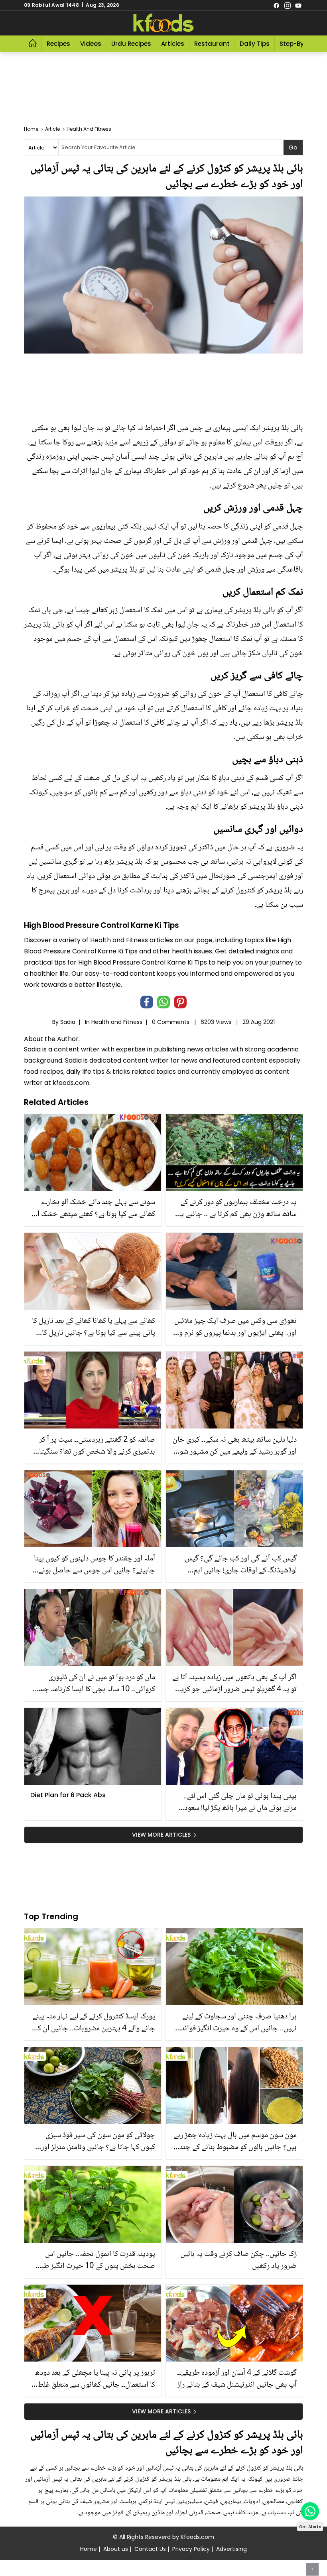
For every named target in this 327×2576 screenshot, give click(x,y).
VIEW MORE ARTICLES (161, 1835)
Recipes (58, 44)
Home (89, 2549)
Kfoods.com (197, 2537)
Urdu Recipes (131, 44)
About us (116, 2549)
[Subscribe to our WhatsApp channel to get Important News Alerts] (310, 2511)
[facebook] (276, 5)
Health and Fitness (117, 1022)
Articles (173, 44)
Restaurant (212, 44)
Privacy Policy (191, 2549)
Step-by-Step (300, 44)
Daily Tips (255, 44)
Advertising (231, 2549)
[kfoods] (163, 23)
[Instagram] (288, 5)
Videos (91, 44)
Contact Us (150, 2549)
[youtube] (298, 5)
